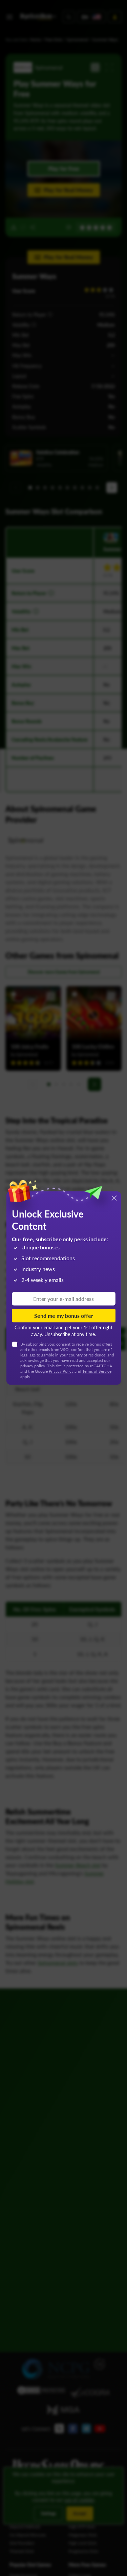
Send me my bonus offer (64, 1315)
